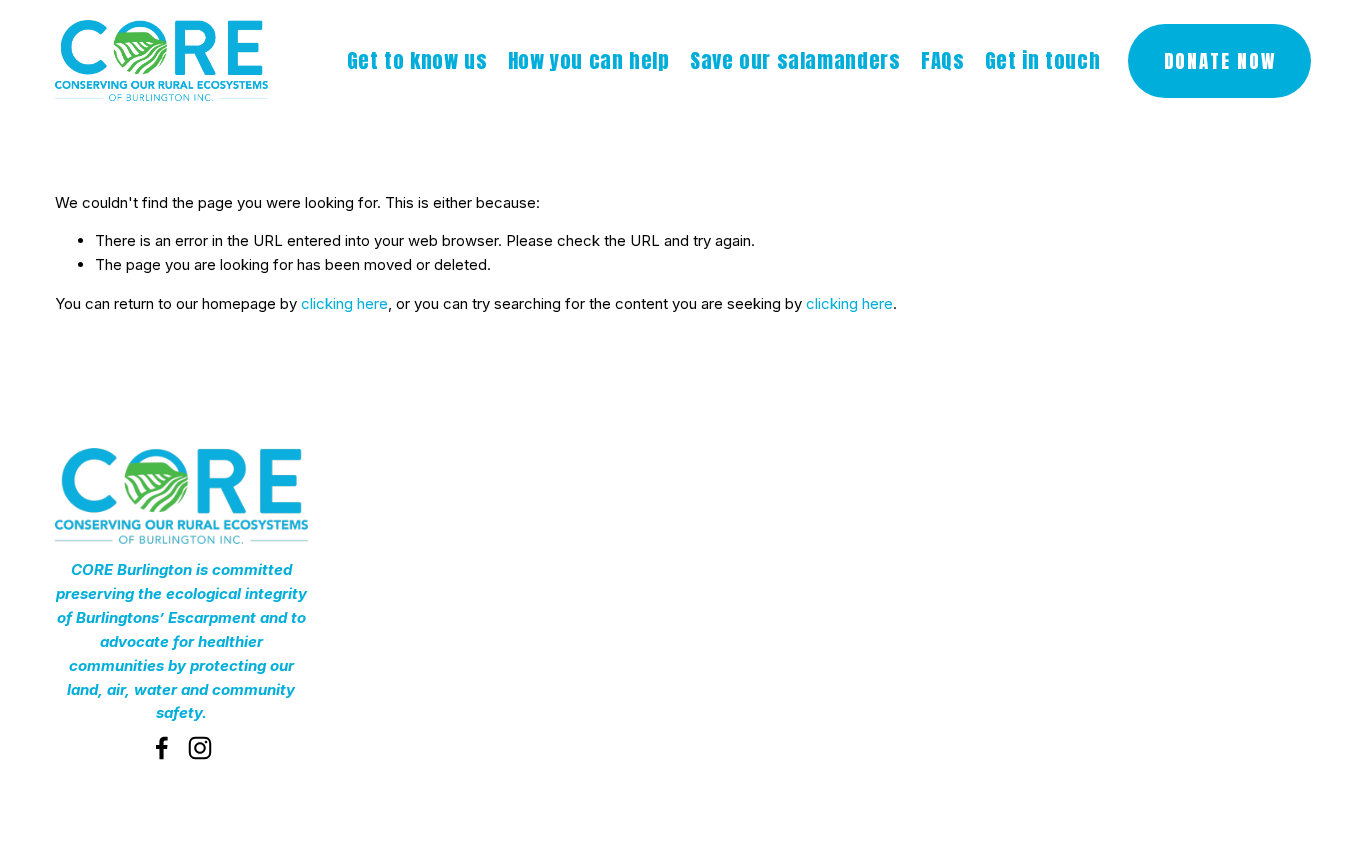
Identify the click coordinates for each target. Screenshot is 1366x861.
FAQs (942, 61)
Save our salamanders (795, 61)
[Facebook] (162, 748)
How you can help (589, 61)
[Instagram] (200, 748)
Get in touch (1042, 61)
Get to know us (417, 61)
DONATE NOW (1220, 61)
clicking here (344, 303)
